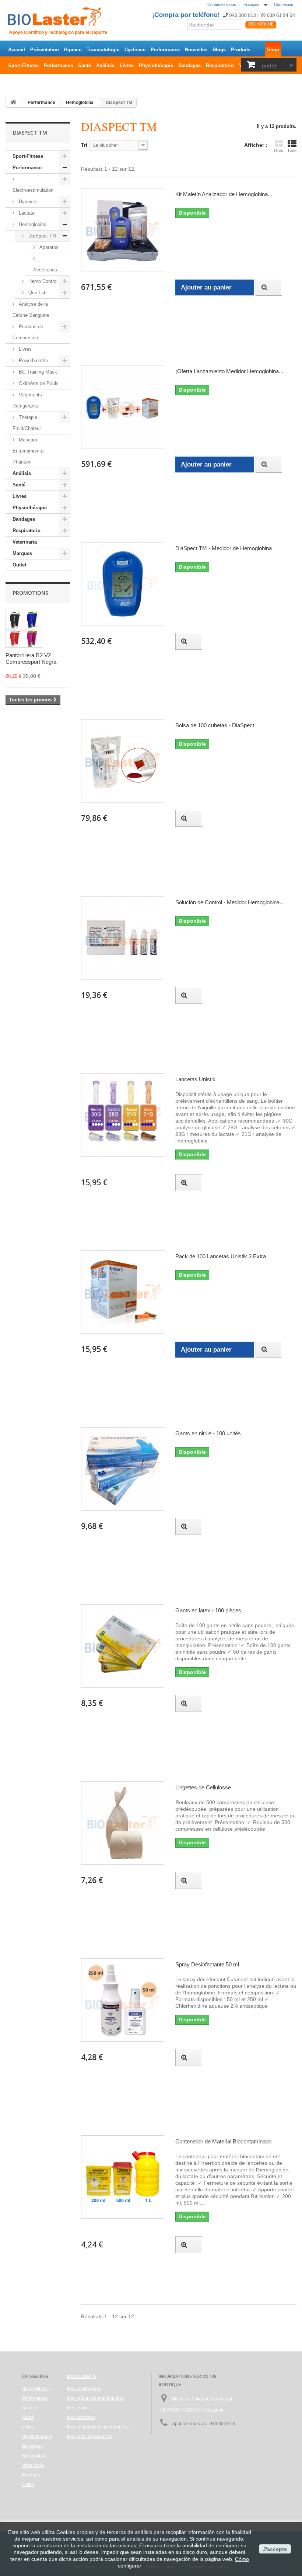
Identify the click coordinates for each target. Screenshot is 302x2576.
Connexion (284, 4)
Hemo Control (42, 281)
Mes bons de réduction (90, 2437)
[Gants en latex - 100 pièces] (123, 1646)
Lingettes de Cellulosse (203, 1787)
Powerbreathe (33, 360)
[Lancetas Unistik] (123, 1115)
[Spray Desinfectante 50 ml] (123, 2000)
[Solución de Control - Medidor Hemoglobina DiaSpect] (123, 938)
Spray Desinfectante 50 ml (207, 1964)
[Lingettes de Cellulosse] (123, 1823)
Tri (84, 145)
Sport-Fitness (23, 65)
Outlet (15, 81)
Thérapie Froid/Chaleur (27, 423)
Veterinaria (25, 542)
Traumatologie (103, 50)
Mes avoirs (78, 2408)
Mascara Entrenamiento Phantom (28, 451)
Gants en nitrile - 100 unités (208, 1433)
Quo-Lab (37, 293)
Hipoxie (73, 50)
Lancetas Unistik (195, 1079)
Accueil (17, 50)
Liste (292, 150)
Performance (165, 50)
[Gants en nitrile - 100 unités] (123, 1469)
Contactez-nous (222, 4)
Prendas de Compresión (28, 332)
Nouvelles (196, 50)
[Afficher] (269, 287)
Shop (273, 50)
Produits (241, 50)
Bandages (189, 65)
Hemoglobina (32, 224)
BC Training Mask (37, 372)
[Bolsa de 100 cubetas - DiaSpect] (123, 761)
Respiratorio (220, 65)
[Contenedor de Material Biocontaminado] (123, 2177)
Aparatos (48, 247)
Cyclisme (135, 50)
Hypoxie (27, 202)
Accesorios (45, 270)
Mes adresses (81, 2417)
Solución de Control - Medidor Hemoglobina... (230, 902)
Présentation (45, 50)
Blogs (219, 50)
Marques (22, 553)
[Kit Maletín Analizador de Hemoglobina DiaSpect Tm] (123, 230)
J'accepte (275, 2549)
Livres (127, 65)
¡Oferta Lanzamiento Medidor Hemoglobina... (229, 371)
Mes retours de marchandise (96, 2398)
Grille (279, 150)
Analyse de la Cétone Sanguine (31, 310)
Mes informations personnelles (98, 2427)
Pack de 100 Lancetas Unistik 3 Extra (221, 1256)
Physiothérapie (156, 65)
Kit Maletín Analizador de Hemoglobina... (224, 194)
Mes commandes (84, 2389)
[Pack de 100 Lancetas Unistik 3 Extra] (123, 1292)
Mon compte (82, 2376)
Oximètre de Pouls (38, 383)
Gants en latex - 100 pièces (208, 1610)
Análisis (105, 65)
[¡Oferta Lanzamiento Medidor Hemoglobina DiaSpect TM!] (123, 407)
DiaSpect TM (42, 236)
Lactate (26, 213)
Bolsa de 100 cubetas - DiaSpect (215, 725)
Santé (85, 65)
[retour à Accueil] (13, 103)
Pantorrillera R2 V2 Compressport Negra (31, 658)
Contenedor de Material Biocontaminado (223, 2141)
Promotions (31, 593)
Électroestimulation (33, 190)
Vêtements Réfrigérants (27, 400)
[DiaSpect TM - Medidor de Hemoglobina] (123, 584)
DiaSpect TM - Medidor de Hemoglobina (224, 548)
